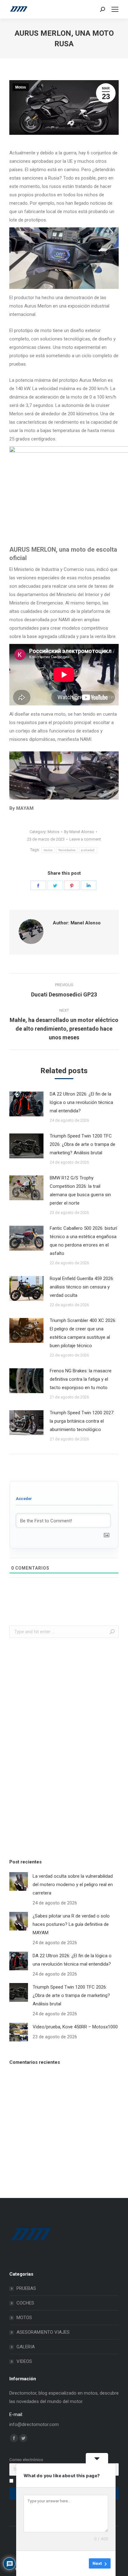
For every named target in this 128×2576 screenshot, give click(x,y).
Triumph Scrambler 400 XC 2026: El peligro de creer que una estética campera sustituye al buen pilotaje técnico (83, 1333)
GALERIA (26, 2347)
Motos (21, 87)
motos (48, 850)
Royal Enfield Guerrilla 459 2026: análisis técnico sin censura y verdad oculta (82, 1287)
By (79, 832)
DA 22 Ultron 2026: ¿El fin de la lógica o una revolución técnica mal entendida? (81, 1102)
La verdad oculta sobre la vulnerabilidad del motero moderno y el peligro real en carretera (73, 1885)
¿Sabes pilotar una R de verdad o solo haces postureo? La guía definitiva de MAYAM (71, 1924)
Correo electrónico (26, 2460)
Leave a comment (85, 839)
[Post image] (26, 1104)
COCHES (25, 2303)
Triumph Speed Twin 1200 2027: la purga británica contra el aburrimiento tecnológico (82, 1421)
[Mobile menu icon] (115, 9)
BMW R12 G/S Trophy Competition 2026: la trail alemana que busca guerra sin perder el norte (80, 1190)
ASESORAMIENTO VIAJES (43, 2332)
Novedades (67, 850)
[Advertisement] (56, 1747)
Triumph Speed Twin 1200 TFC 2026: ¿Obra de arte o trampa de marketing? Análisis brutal (82, 1144)
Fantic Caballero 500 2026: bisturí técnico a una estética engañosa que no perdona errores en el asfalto (83, 1241)
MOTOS (24, 2318)
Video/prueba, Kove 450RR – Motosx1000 (75, 2027)
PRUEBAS (26, 2288)
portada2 (88, 850)
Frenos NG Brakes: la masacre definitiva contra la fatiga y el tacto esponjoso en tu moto (81, 1379)
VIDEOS (24, 2361)
